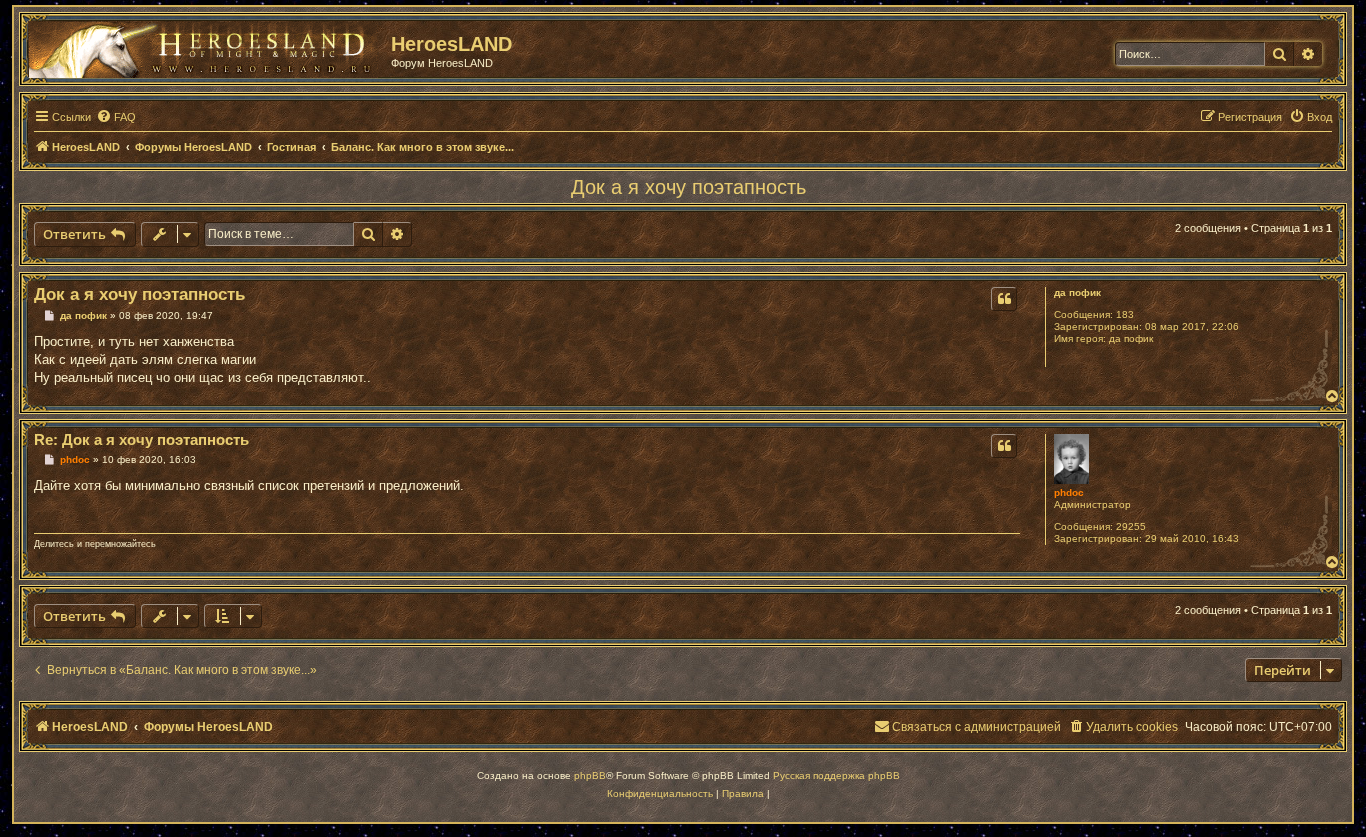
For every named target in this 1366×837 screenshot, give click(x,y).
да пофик (1077, 292)
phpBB (590, 775)
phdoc (1069, 492)
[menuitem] (116, 117)
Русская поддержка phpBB (836, 775)
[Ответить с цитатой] (1004, 299)
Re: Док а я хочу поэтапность (141, 439)
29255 (1131, 526)
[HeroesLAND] (205, 46)
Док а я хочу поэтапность (688, 187)
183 (1125, 314)
